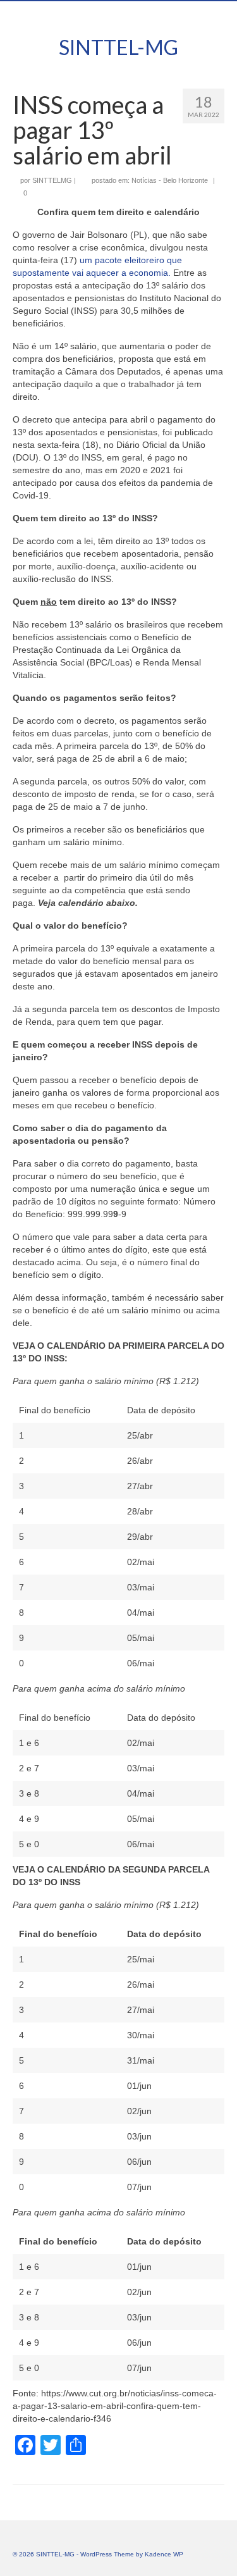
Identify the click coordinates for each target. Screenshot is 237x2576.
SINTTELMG (52, 180)
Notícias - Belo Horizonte (170, 180)
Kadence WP (164, 2554)
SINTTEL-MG (118, 47)
